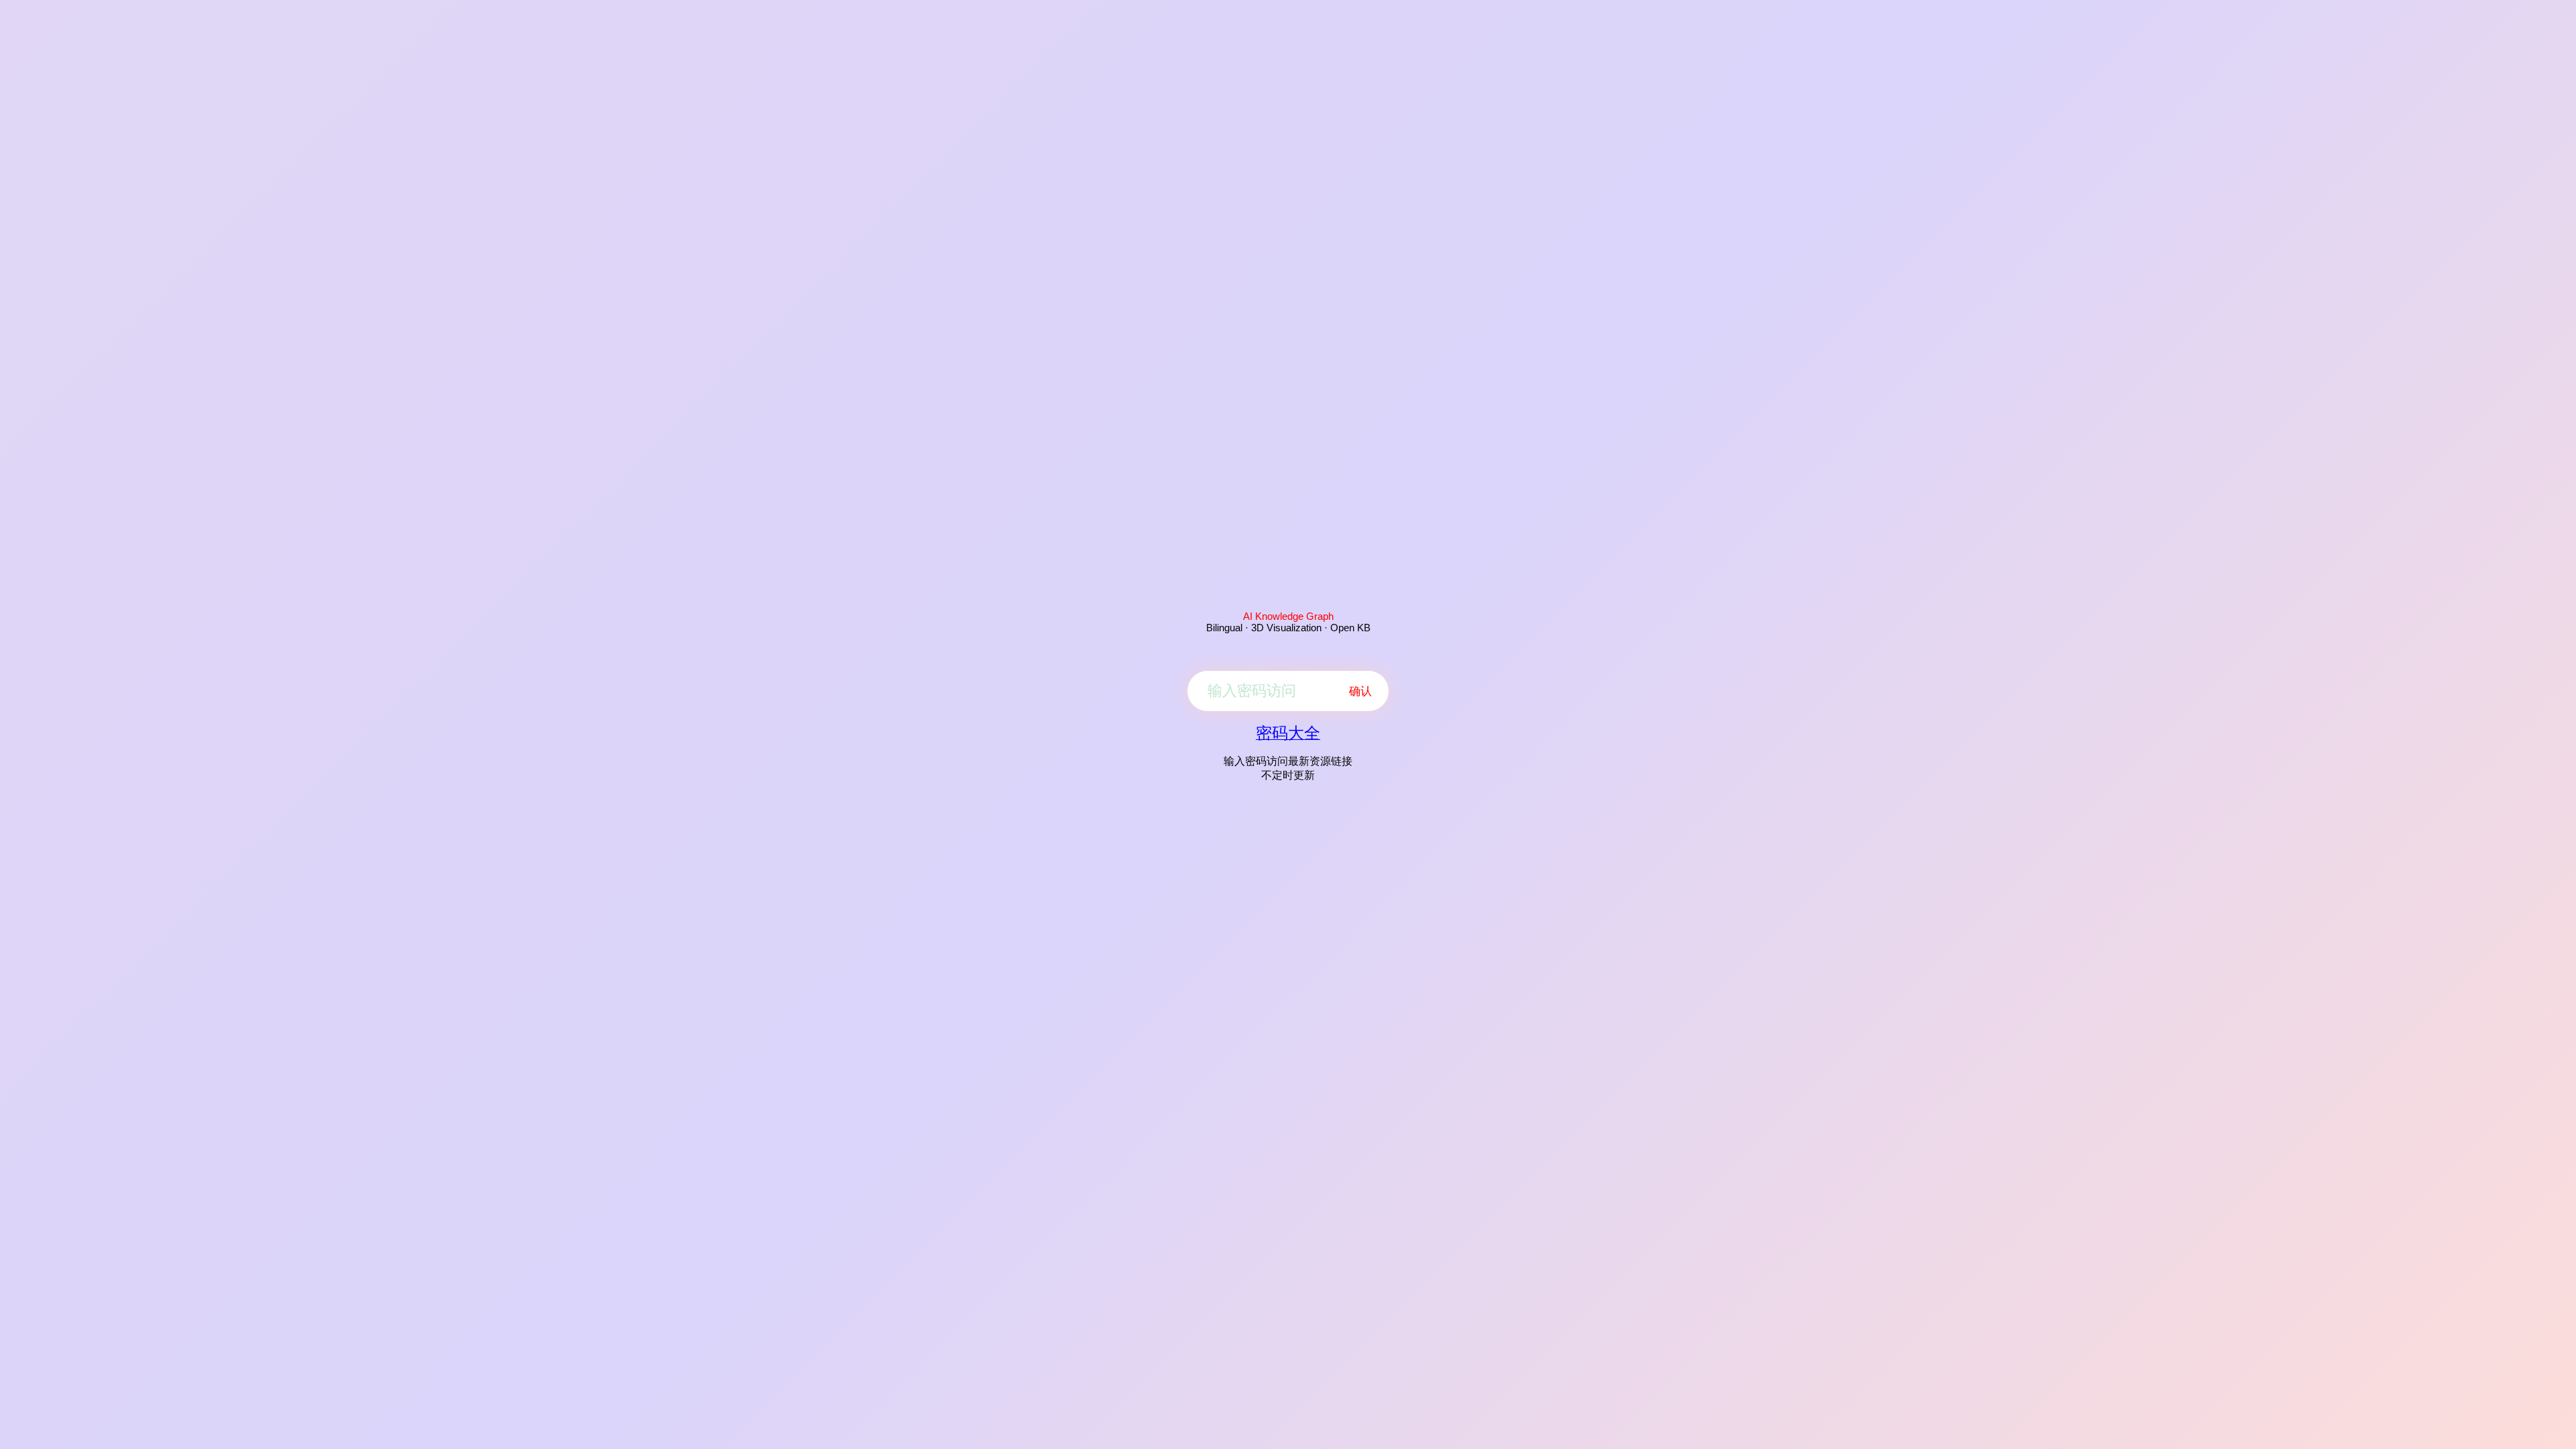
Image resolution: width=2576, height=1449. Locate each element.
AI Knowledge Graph (1288, 616)
